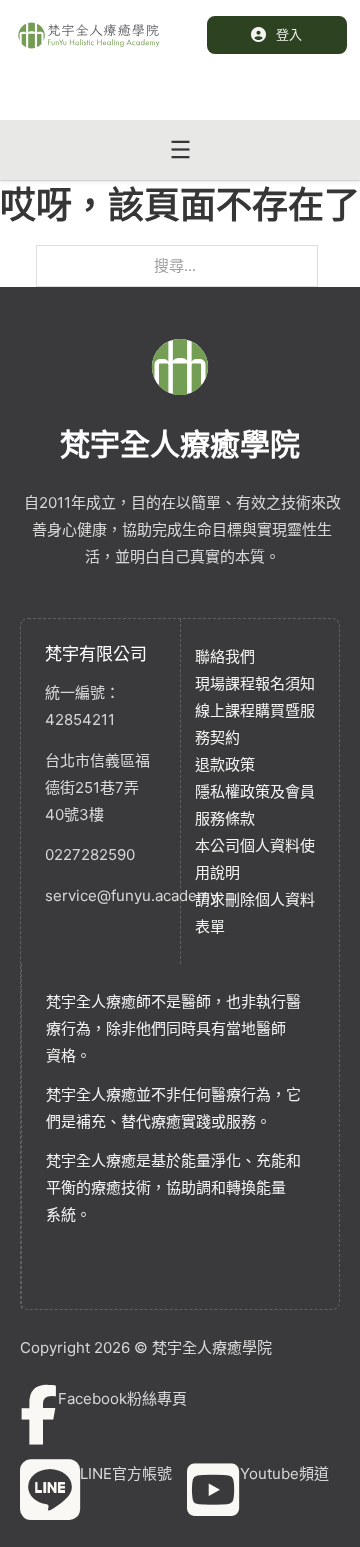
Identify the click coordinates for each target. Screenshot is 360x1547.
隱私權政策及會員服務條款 (255, 805)
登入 (289, 34)
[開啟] (180, 149)
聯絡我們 (225, 656)
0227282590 (90, 854)
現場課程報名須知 (255, 683)
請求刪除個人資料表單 (255, 913)
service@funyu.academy (100, 895)
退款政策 (225, 764)
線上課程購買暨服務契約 (255, 724)
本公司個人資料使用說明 (255, 859)
